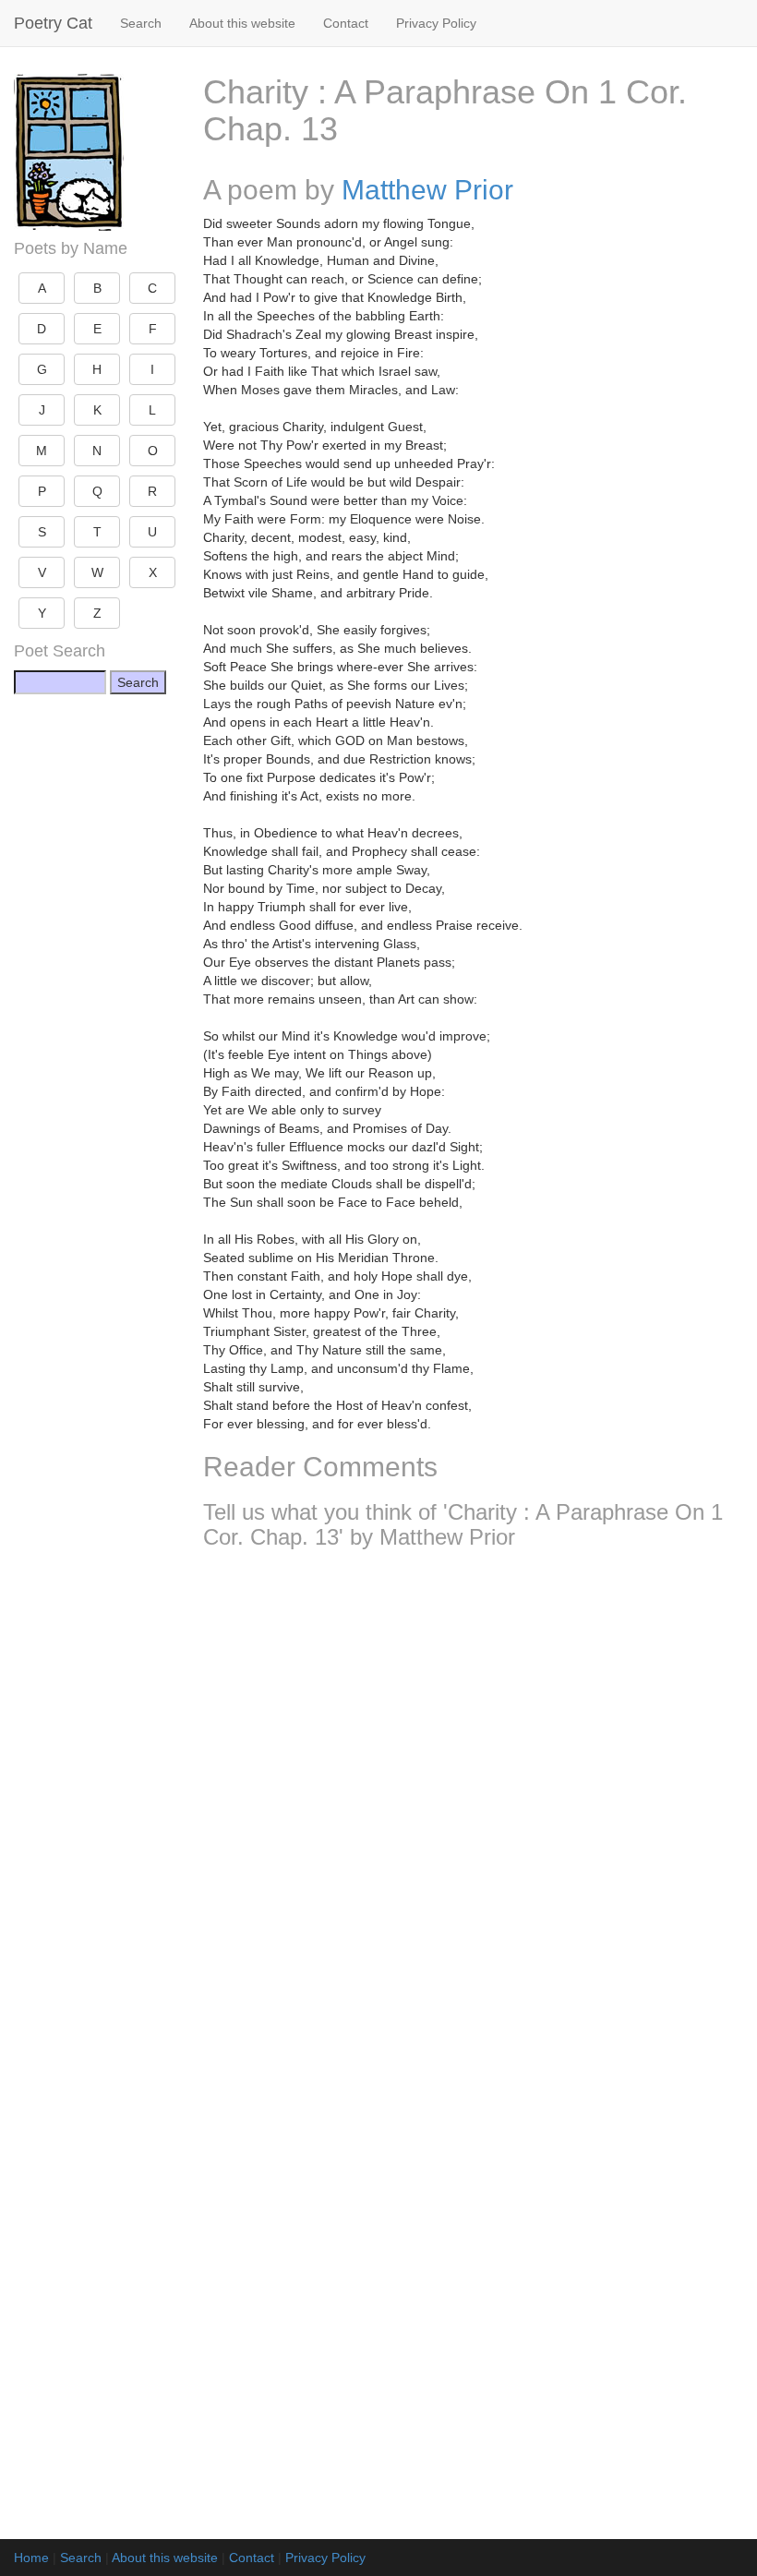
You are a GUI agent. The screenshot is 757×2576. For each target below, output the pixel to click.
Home (31, 2558)
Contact (346, 23)
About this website (242, 23)
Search (141, 23)
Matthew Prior (427, 190)
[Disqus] (473, 1808)
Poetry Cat (53, 23)
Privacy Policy (436, 23)
